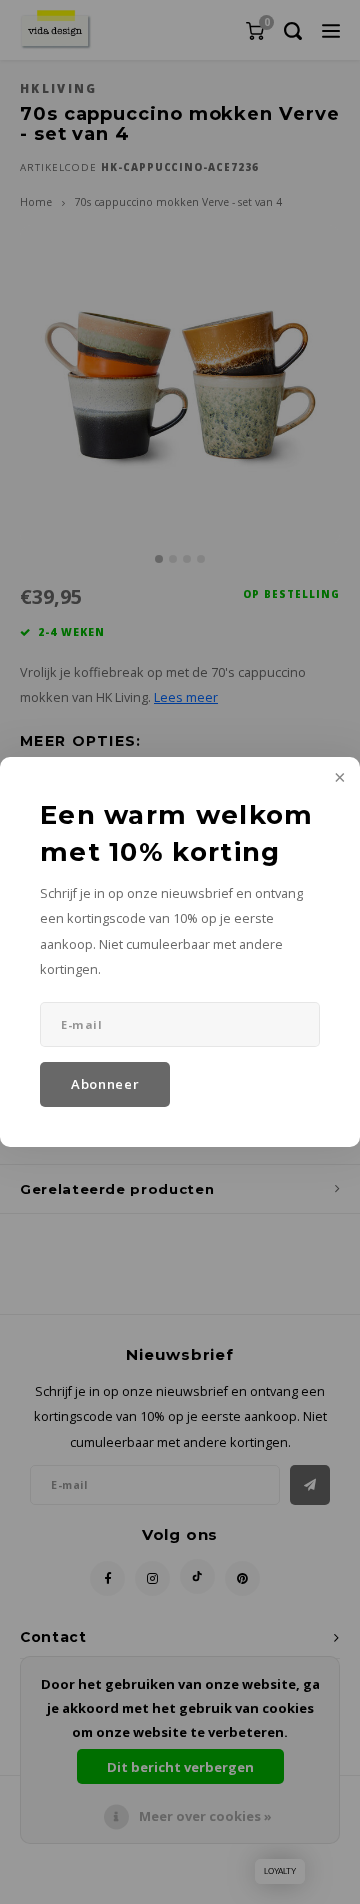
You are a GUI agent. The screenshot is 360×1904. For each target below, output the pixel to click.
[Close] (338, 779)
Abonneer (105, 1084)
